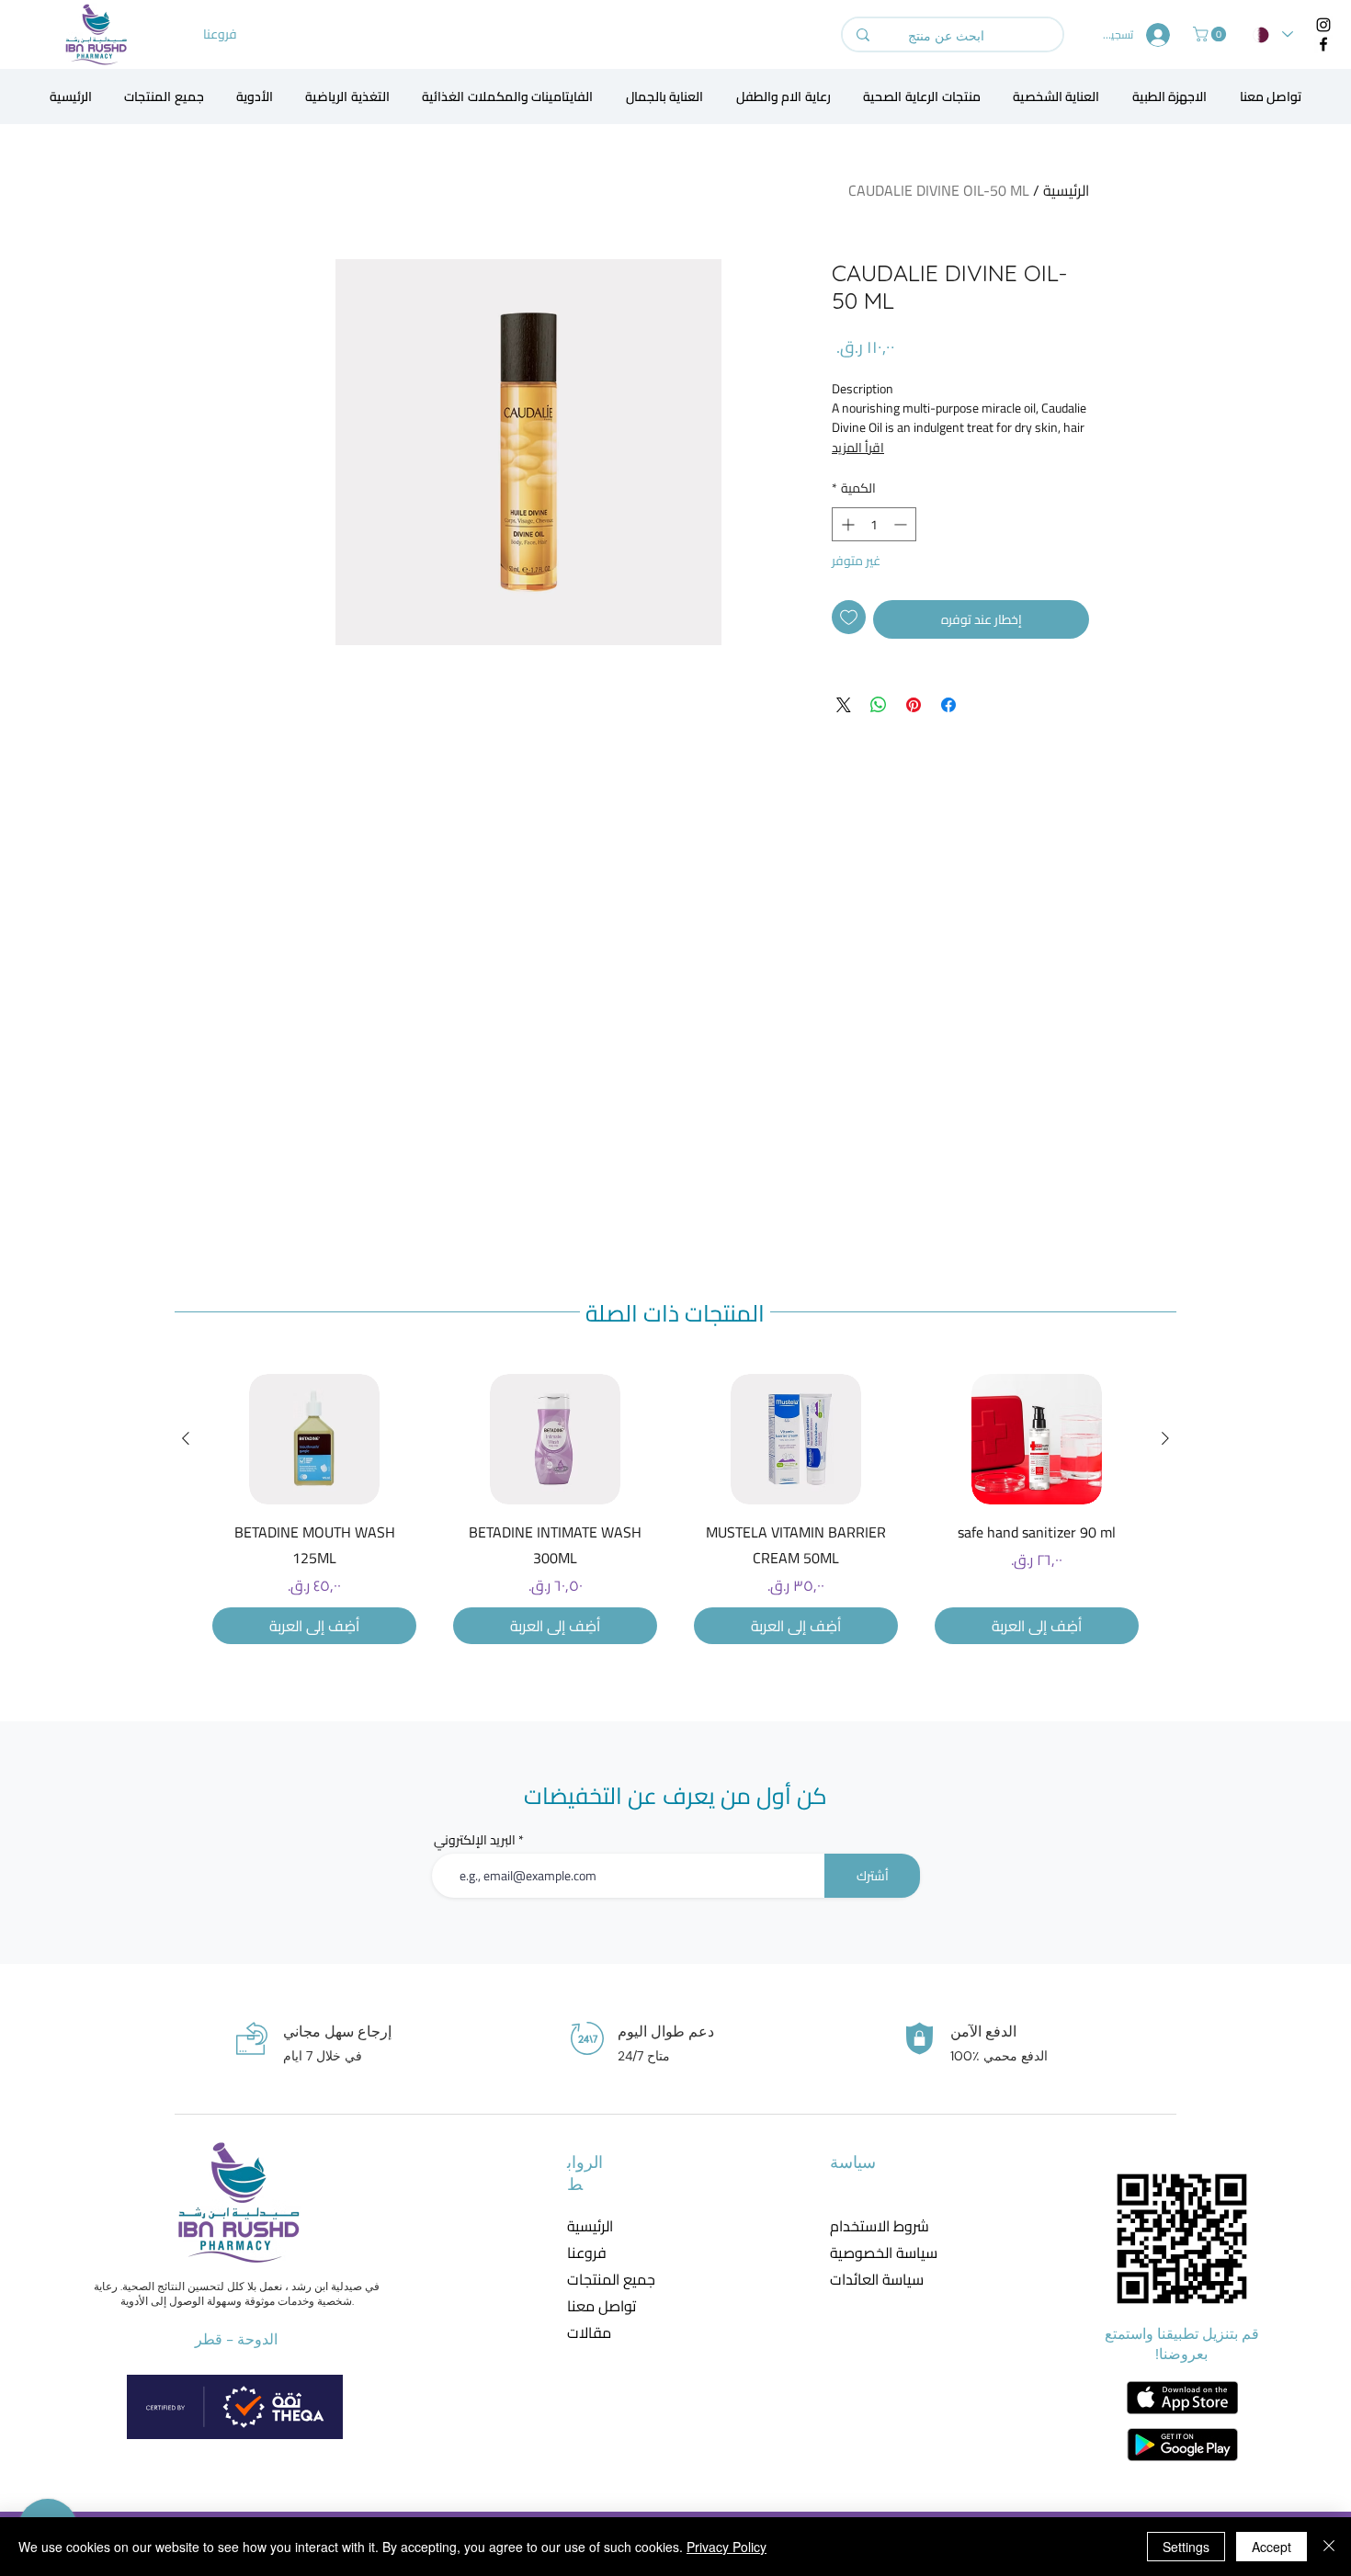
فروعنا (587, 2253)
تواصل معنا (602, 2306)
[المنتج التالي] (186, 1438)
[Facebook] (1323, 44)
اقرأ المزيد (858, 448)
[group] (675, 1509)
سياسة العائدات (872, 2280)
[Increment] (846, 524)
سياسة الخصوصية (872, 2253)
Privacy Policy (727, 2547)
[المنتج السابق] (1165, 1438)
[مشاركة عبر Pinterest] (914, 705)
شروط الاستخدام (872, 2226)
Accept (1272, 2547)
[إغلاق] (1329, 2547)
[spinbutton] (874, 524)
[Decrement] (902, 524)
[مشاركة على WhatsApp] (879, 705)
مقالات (589, 2333)
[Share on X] (844, 705)
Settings (1186, 2547)
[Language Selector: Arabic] (1273, 34)
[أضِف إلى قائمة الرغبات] (849, 617)
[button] (1211, 34)
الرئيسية (1066, 190)
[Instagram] (1323, 25)
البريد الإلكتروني (475, 1840)
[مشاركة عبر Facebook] (948, 705)
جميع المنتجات (611, 2280)
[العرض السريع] (1037, 1439)
